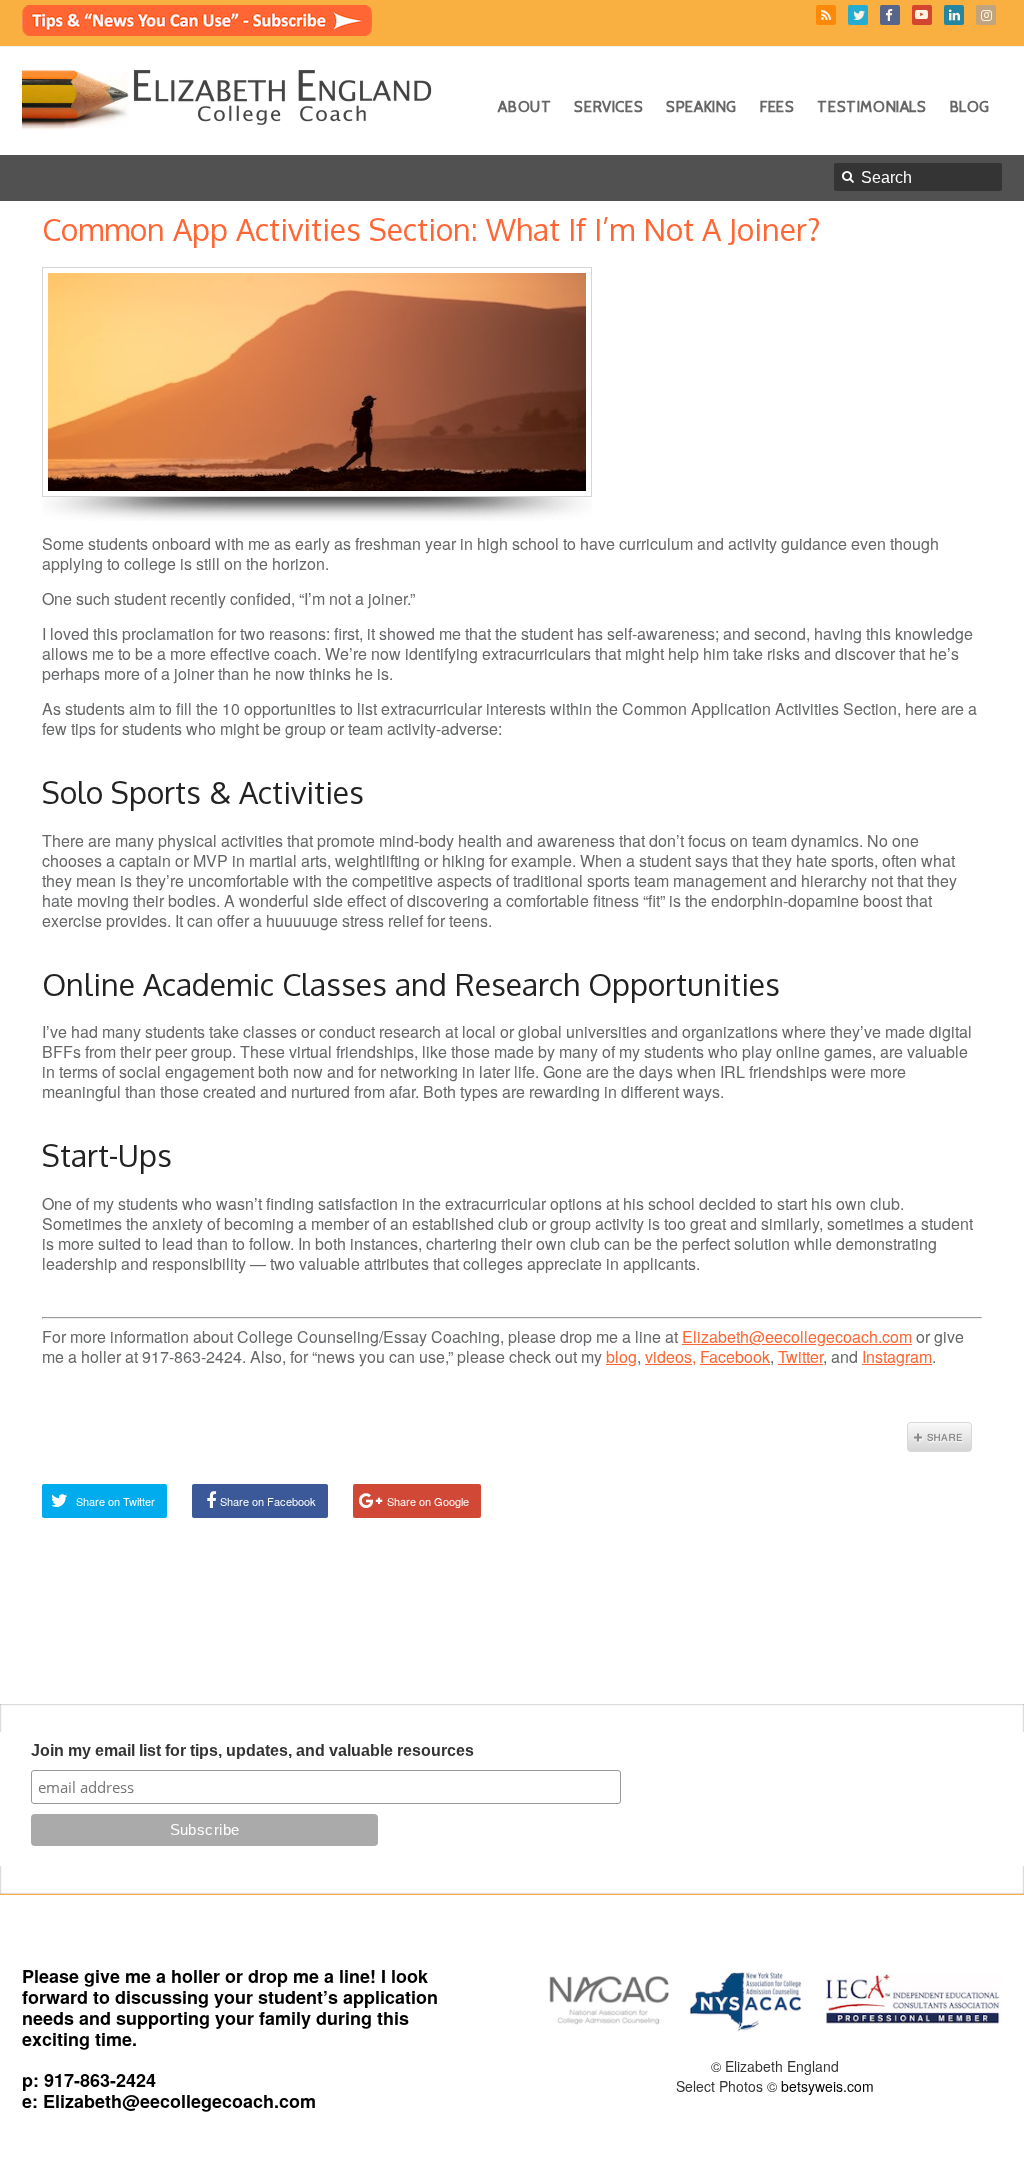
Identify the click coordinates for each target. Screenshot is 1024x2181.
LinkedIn (954, 15)
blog (621, 1356)
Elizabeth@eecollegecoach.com (797, 1336)
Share (939, 1437)
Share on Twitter (115, 1501)
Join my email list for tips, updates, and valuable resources (252, 1750)
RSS (826, 15)
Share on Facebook (268, 1501)
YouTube (922, 15)
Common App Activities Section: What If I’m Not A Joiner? (431, 229)
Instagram (986, 15)
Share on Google (428, 1501)
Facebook (890, 15)
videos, (670, 1356)
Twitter (858, 15)
